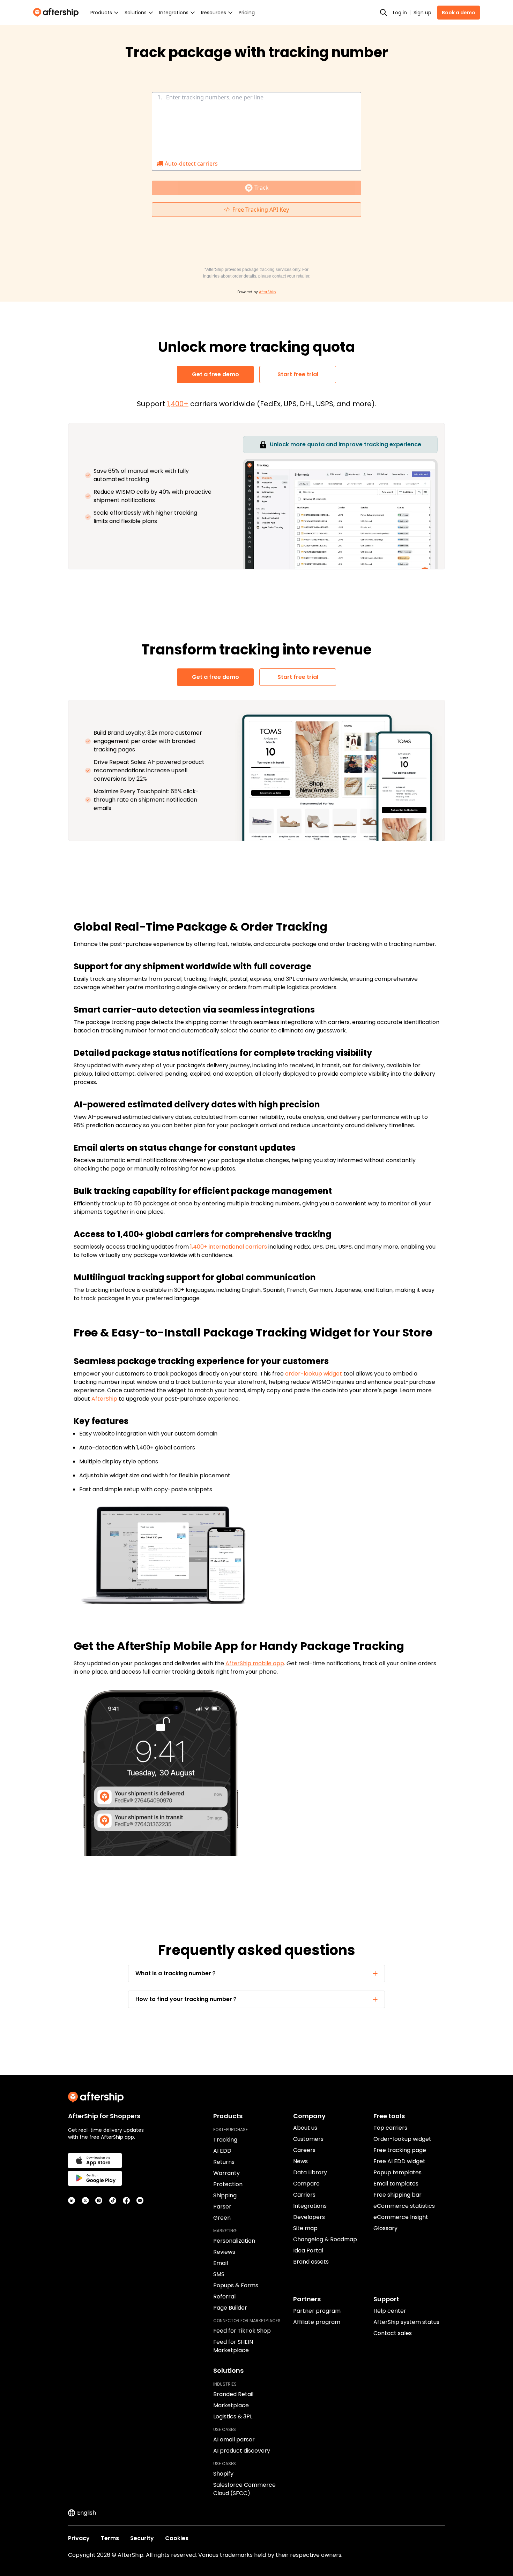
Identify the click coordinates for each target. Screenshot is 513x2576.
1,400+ (178, 404)
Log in (400, 13)
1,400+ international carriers (229, 1247)
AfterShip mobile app (255, 1663)
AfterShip (104, 1399)
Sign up (422, 13)
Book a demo (459, 13)
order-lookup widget (314, 1374)
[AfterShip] (58, 13)
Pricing (247, 13)
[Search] (384, 13)
